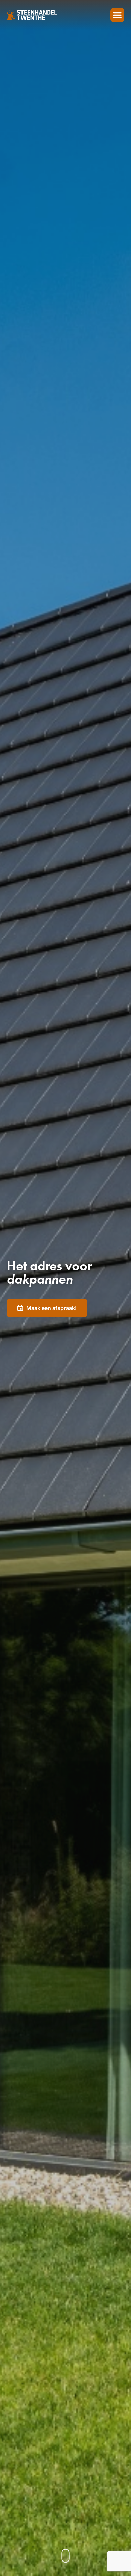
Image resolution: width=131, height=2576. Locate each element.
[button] (117, 15)
